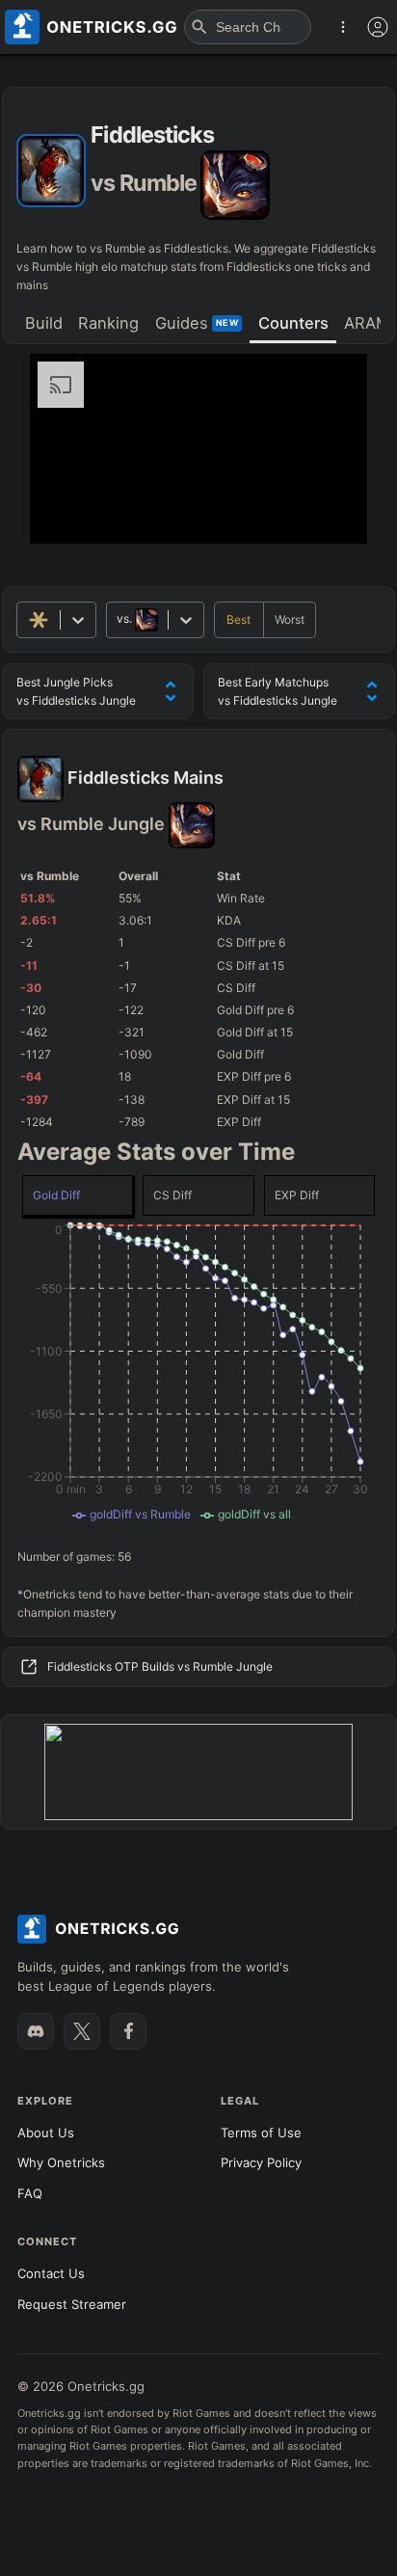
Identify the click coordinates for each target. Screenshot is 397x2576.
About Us (46, 2133)
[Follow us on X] (82, 2031)
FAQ (30, 2193)
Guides (197, 323)
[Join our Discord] (36, 2031)
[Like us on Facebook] (128, 2031)
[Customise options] (378, 27)
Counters (293, 323)
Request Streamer (72, 2304)
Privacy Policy (261, 2162)
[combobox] (118, 619)
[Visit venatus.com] (330, 513)
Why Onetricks (61, 2162)
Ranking (108, 323)
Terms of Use (261, 2133)
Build (44, 323)
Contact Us (51, 2273)
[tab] (43, 325)
